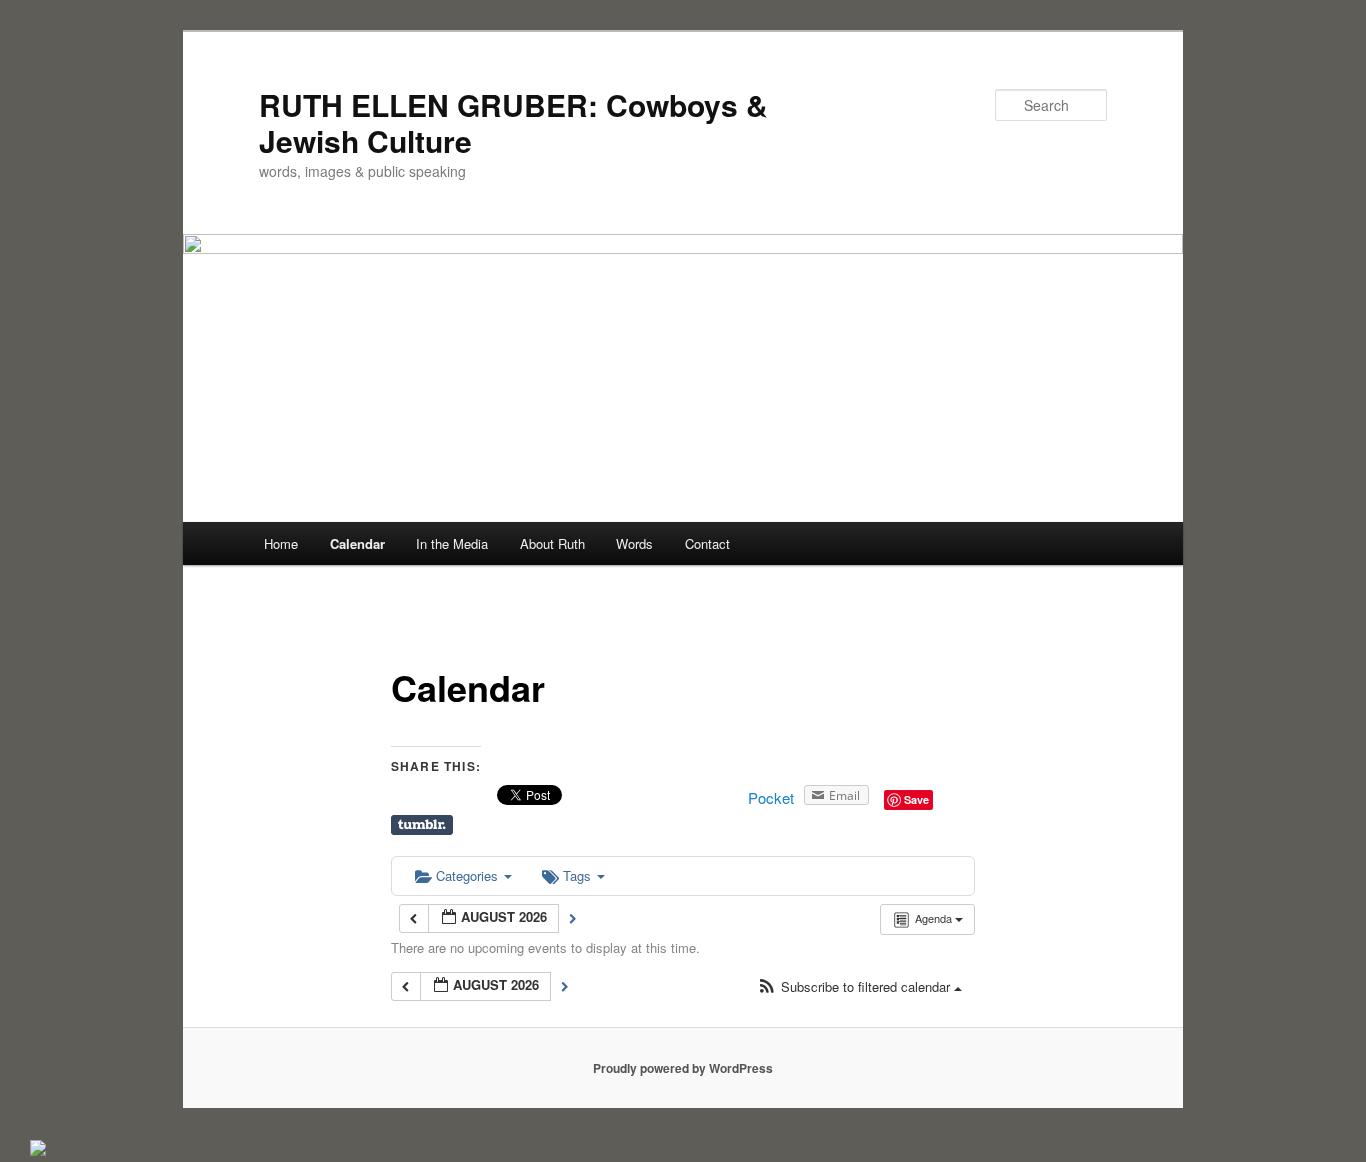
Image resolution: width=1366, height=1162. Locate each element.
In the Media (452, 543)
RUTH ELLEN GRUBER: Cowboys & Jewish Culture (513, 122)
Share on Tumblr (422, 825)
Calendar (357, 543)
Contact (707, 543)
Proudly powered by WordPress (683, 1068)
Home (281, 543)
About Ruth (552, 543)
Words (634, 543)
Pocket (771, 797)
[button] (859, 987)
